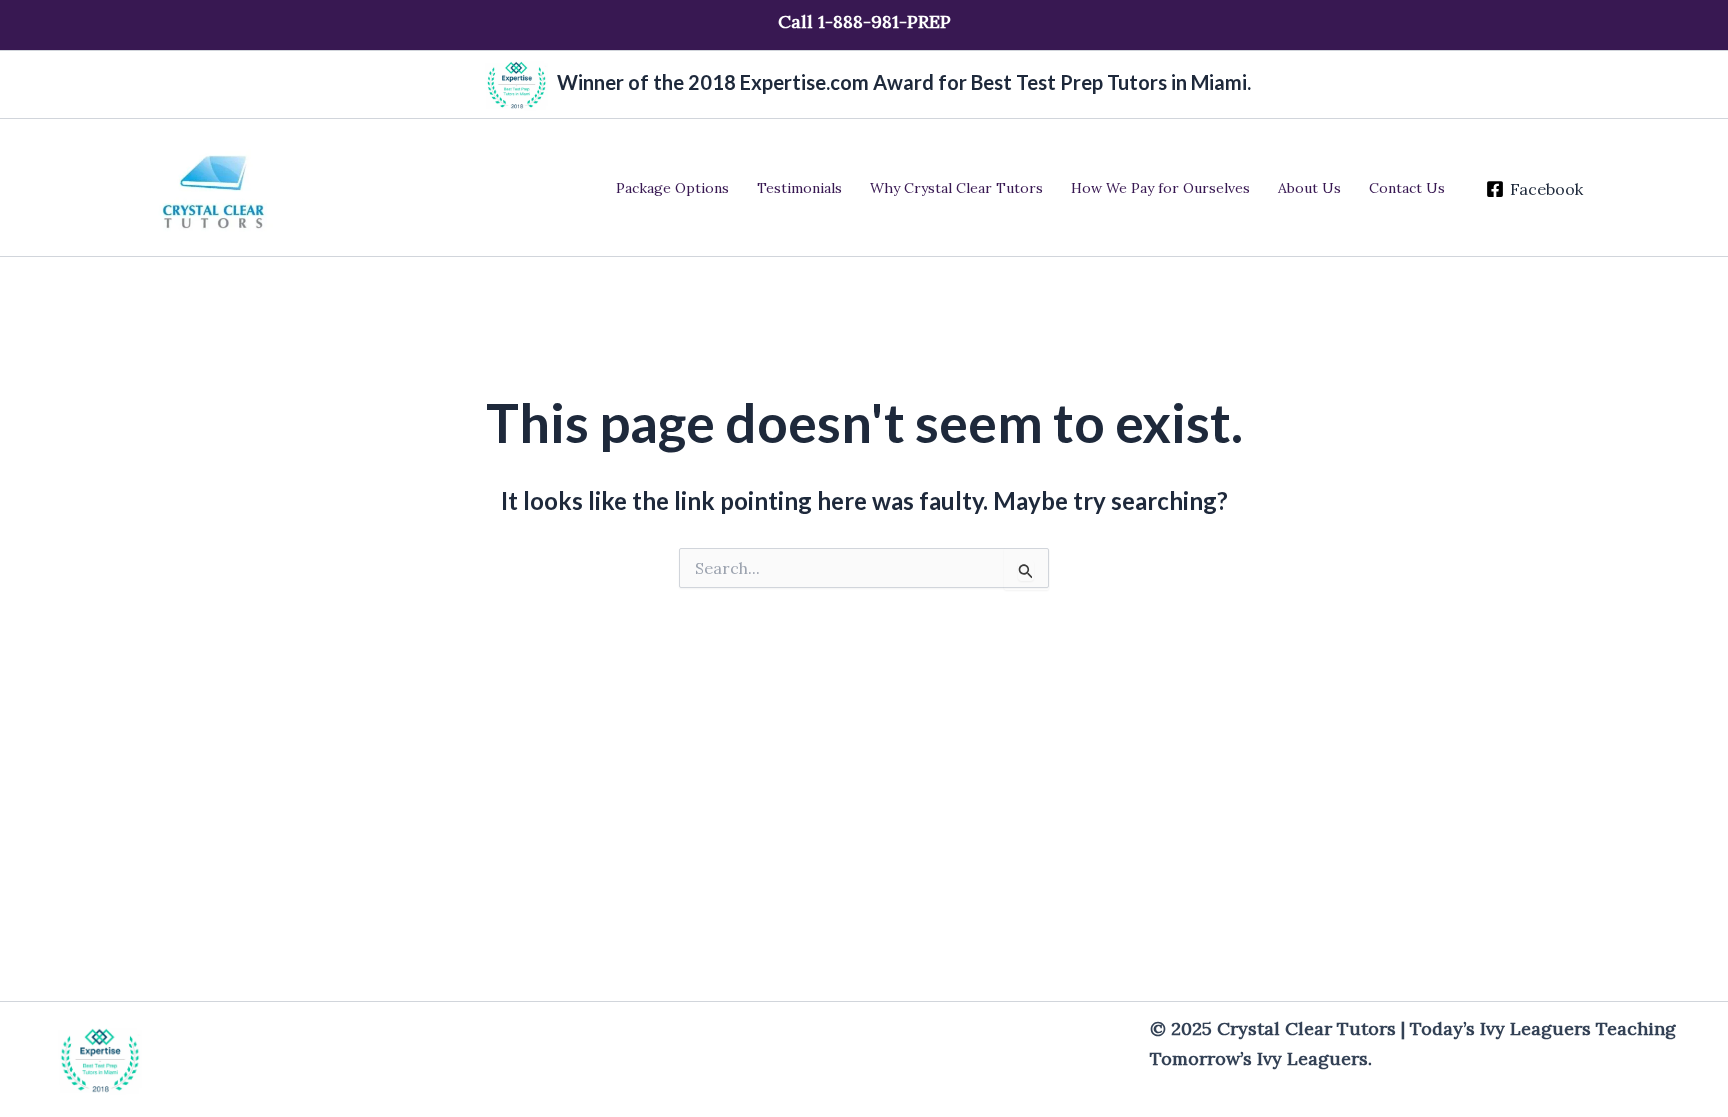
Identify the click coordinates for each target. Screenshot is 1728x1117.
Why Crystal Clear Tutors (956, 188)
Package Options (672, 188)
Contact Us (1407, 188)
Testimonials (799, 188)
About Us (1309, 188)
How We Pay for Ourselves (1160, 188)
